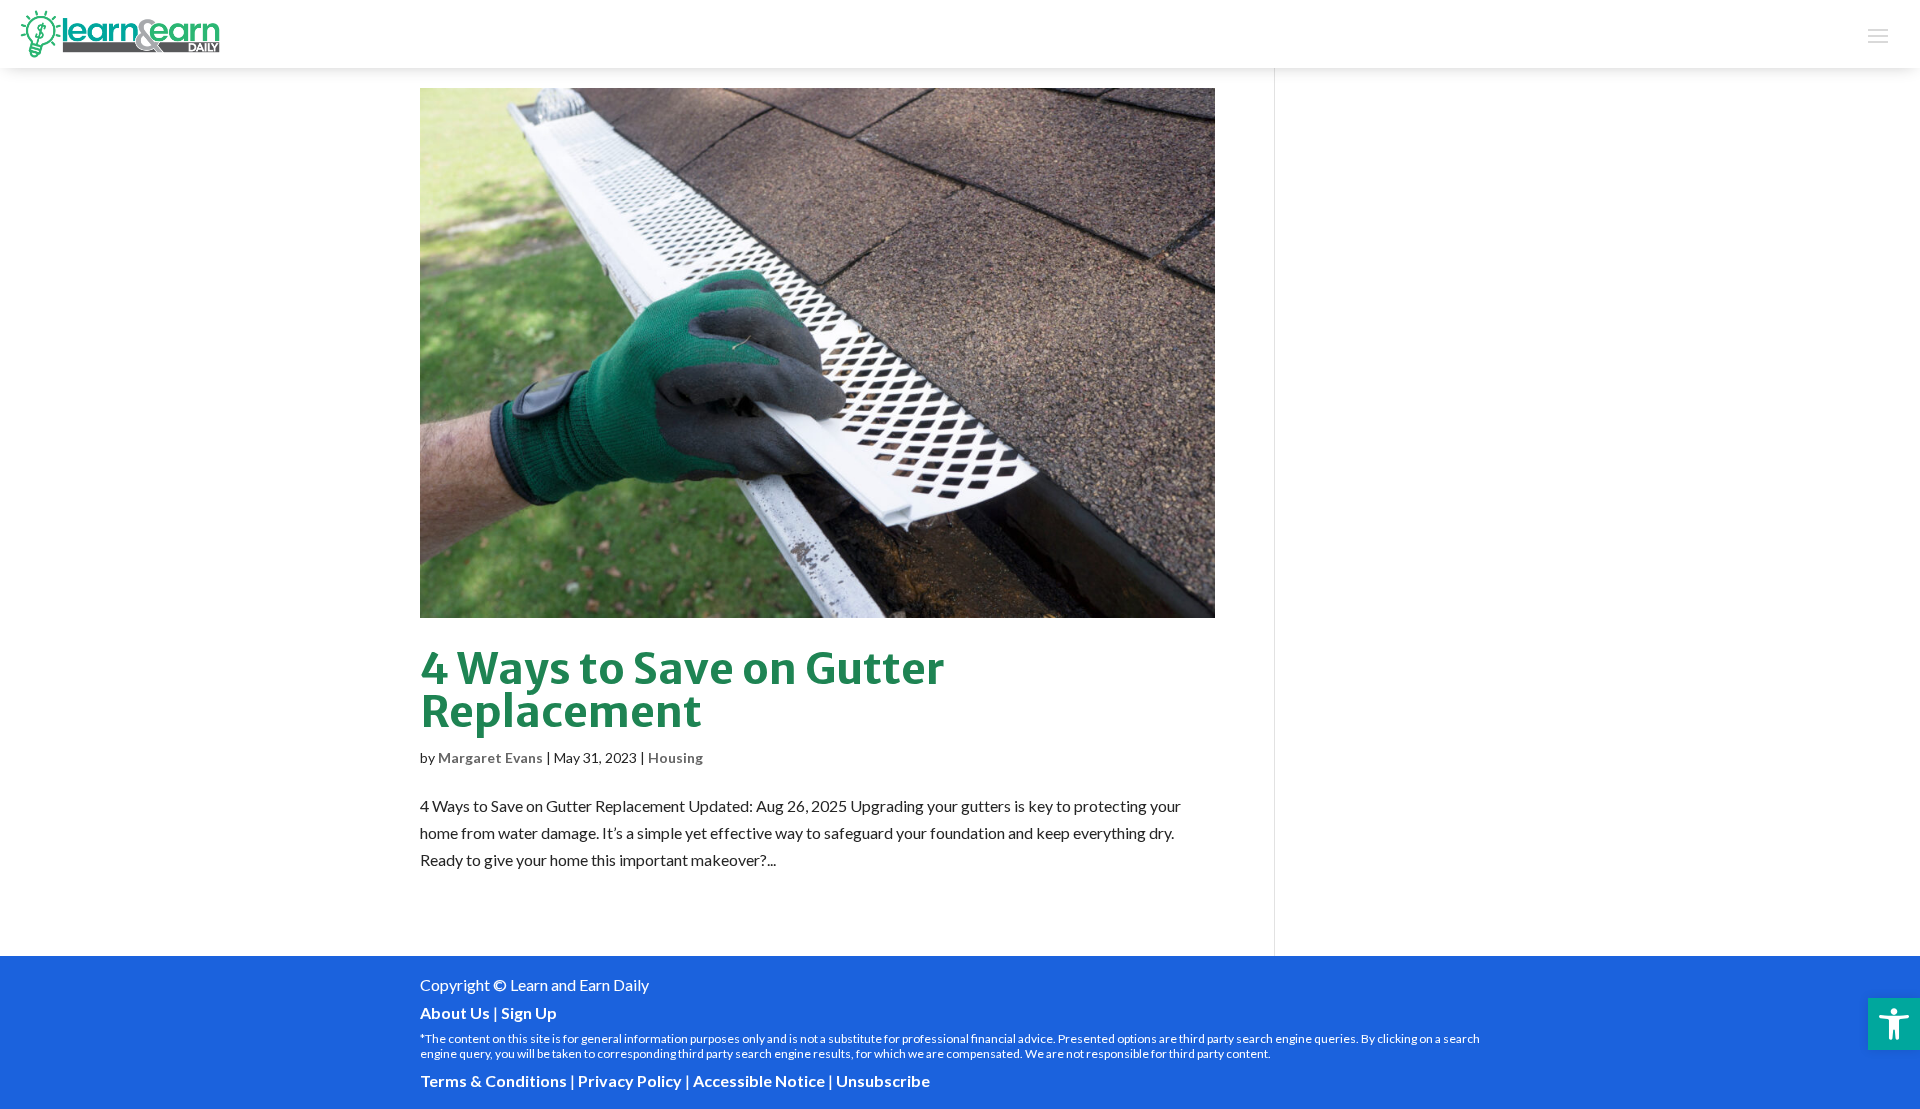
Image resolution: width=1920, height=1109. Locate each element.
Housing (675, 757)
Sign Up (529, 1012)
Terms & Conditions (493, 1080)
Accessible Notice (759, 1080)
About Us (455, 1012)
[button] (1894, 1024)
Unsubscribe (883, 1080)
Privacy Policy (630, 1080)
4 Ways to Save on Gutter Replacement (682, 690)
